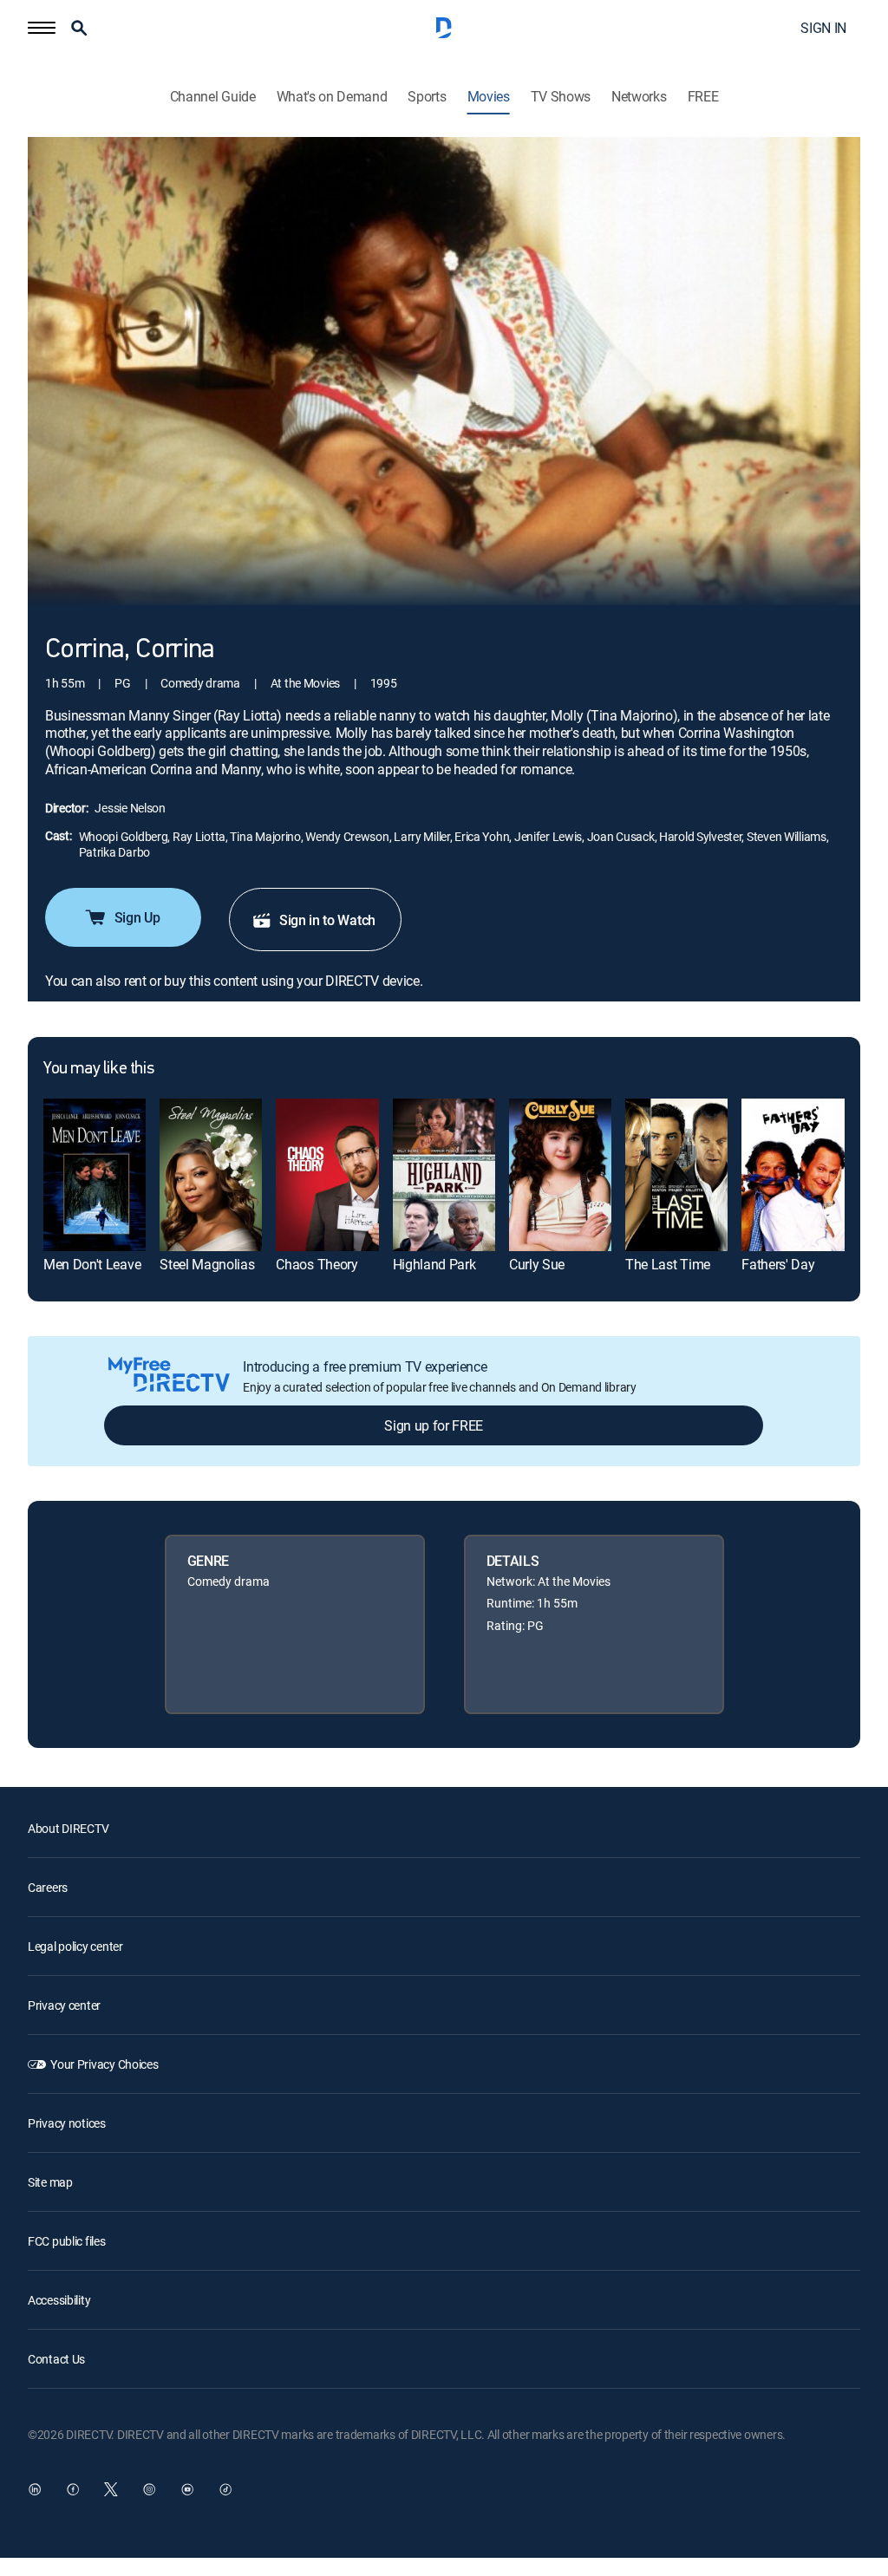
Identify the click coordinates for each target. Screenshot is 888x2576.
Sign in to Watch (327, 920)
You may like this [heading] (98, 1069)
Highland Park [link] (434, 1264)
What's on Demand (332, 97)
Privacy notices (67, 2123)
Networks (639, 97)
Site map (50, 2182)
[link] (95, 1175)
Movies (489, 97)
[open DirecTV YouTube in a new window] (187, 2489)
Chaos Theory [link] (317, 1264)
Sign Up (137, 917)
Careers (48, 1887)
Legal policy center (75, 1946)
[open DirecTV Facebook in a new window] (73, 2489)
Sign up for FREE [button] (434, 1425)
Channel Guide (213, 97)
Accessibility (59, 2300)
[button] (42, 28)
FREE (703, 97)
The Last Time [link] (668, 1264)
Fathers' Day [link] (778, 1264)
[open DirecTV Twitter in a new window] (111, 2489)
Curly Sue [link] (537, 1264)
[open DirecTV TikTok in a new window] (225, 2489)
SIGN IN (823, 28)
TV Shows (561, 97)
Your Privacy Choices (104, 2064)
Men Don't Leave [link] (92, 1264)
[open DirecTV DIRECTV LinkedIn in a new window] (35, 2489)
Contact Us (56, 2359)
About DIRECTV (68, 1828)
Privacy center (64, 2005)
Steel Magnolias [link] (207, 1264)
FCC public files (67, 2241)
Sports (427, 97)
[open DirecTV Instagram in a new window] (149, 2489)
